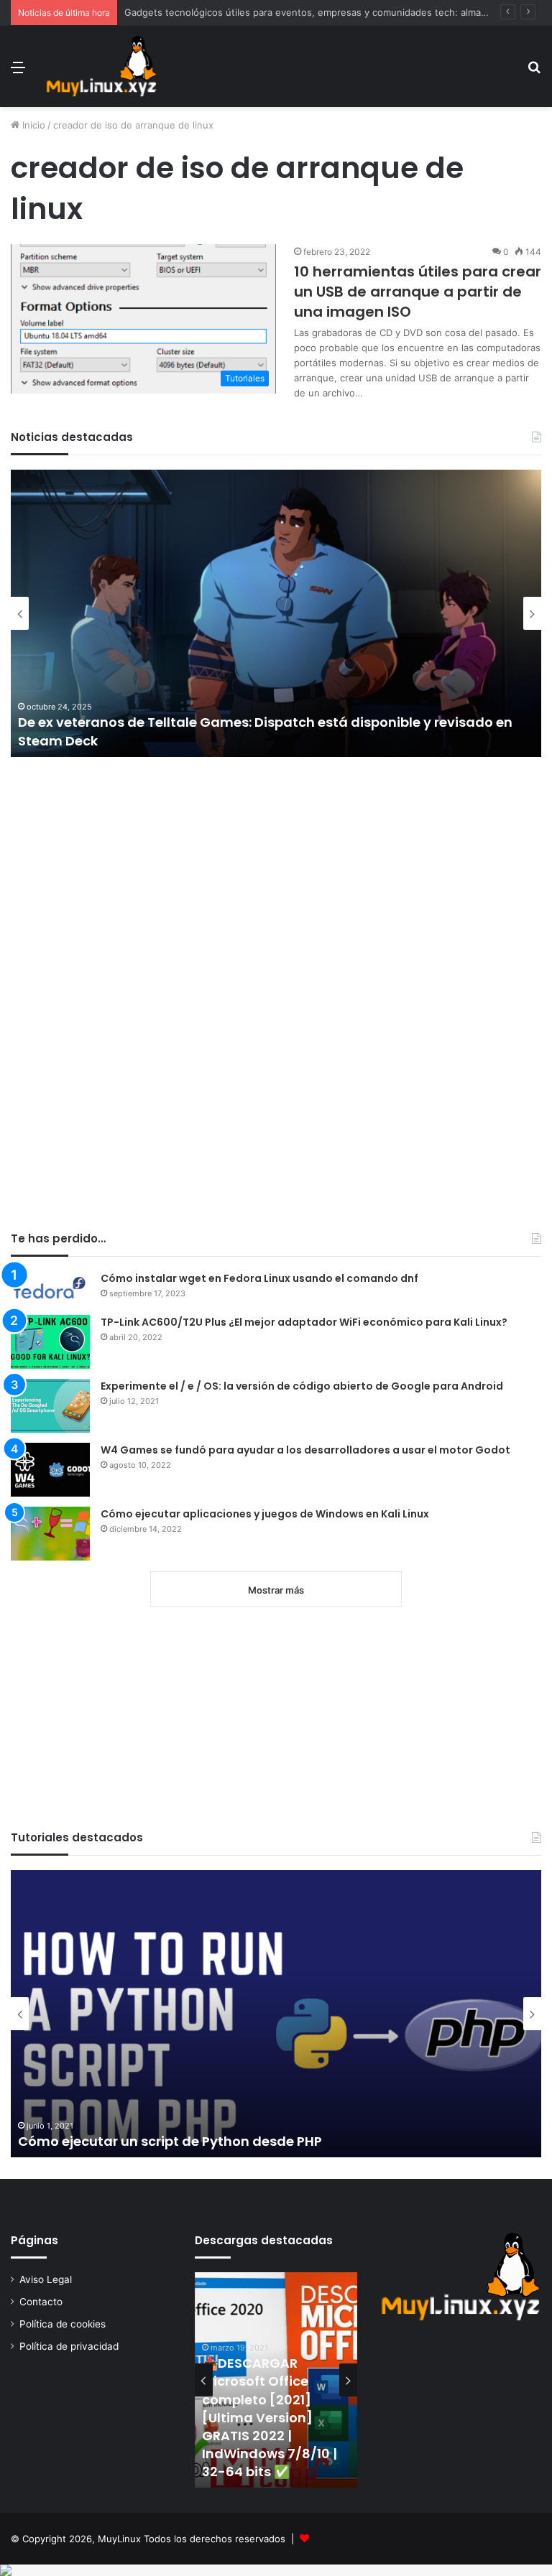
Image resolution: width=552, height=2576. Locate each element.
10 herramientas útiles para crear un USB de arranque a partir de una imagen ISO (418, 292)
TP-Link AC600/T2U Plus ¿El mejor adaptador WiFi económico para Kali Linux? (304, 1322)
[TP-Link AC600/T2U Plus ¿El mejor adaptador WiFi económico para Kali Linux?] (50, 1342)
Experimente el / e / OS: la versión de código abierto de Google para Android (302, 1386)
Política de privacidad (69, 2346)
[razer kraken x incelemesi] (276, 2570)
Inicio (32, 125)
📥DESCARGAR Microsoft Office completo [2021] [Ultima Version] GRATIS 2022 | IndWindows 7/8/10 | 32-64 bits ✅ (270, 2417)
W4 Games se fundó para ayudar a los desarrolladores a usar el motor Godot (305, 1450)
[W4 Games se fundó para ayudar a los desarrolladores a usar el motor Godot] (50, 1470)
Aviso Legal (46, 2279)
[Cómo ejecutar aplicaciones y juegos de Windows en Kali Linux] (50, 1534)
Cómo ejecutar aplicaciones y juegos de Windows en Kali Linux (265, 1514)
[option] (276, 613)
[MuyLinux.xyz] (101, 66)
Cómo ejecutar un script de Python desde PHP (170, 2141)
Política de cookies (63, 2324)
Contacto (41, 2302)
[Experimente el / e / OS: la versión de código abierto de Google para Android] (50, 1406)
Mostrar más (276, 1590)
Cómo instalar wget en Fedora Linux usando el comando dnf (259, 1278)
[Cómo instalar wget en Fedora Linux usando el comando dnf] (50, 1288)
